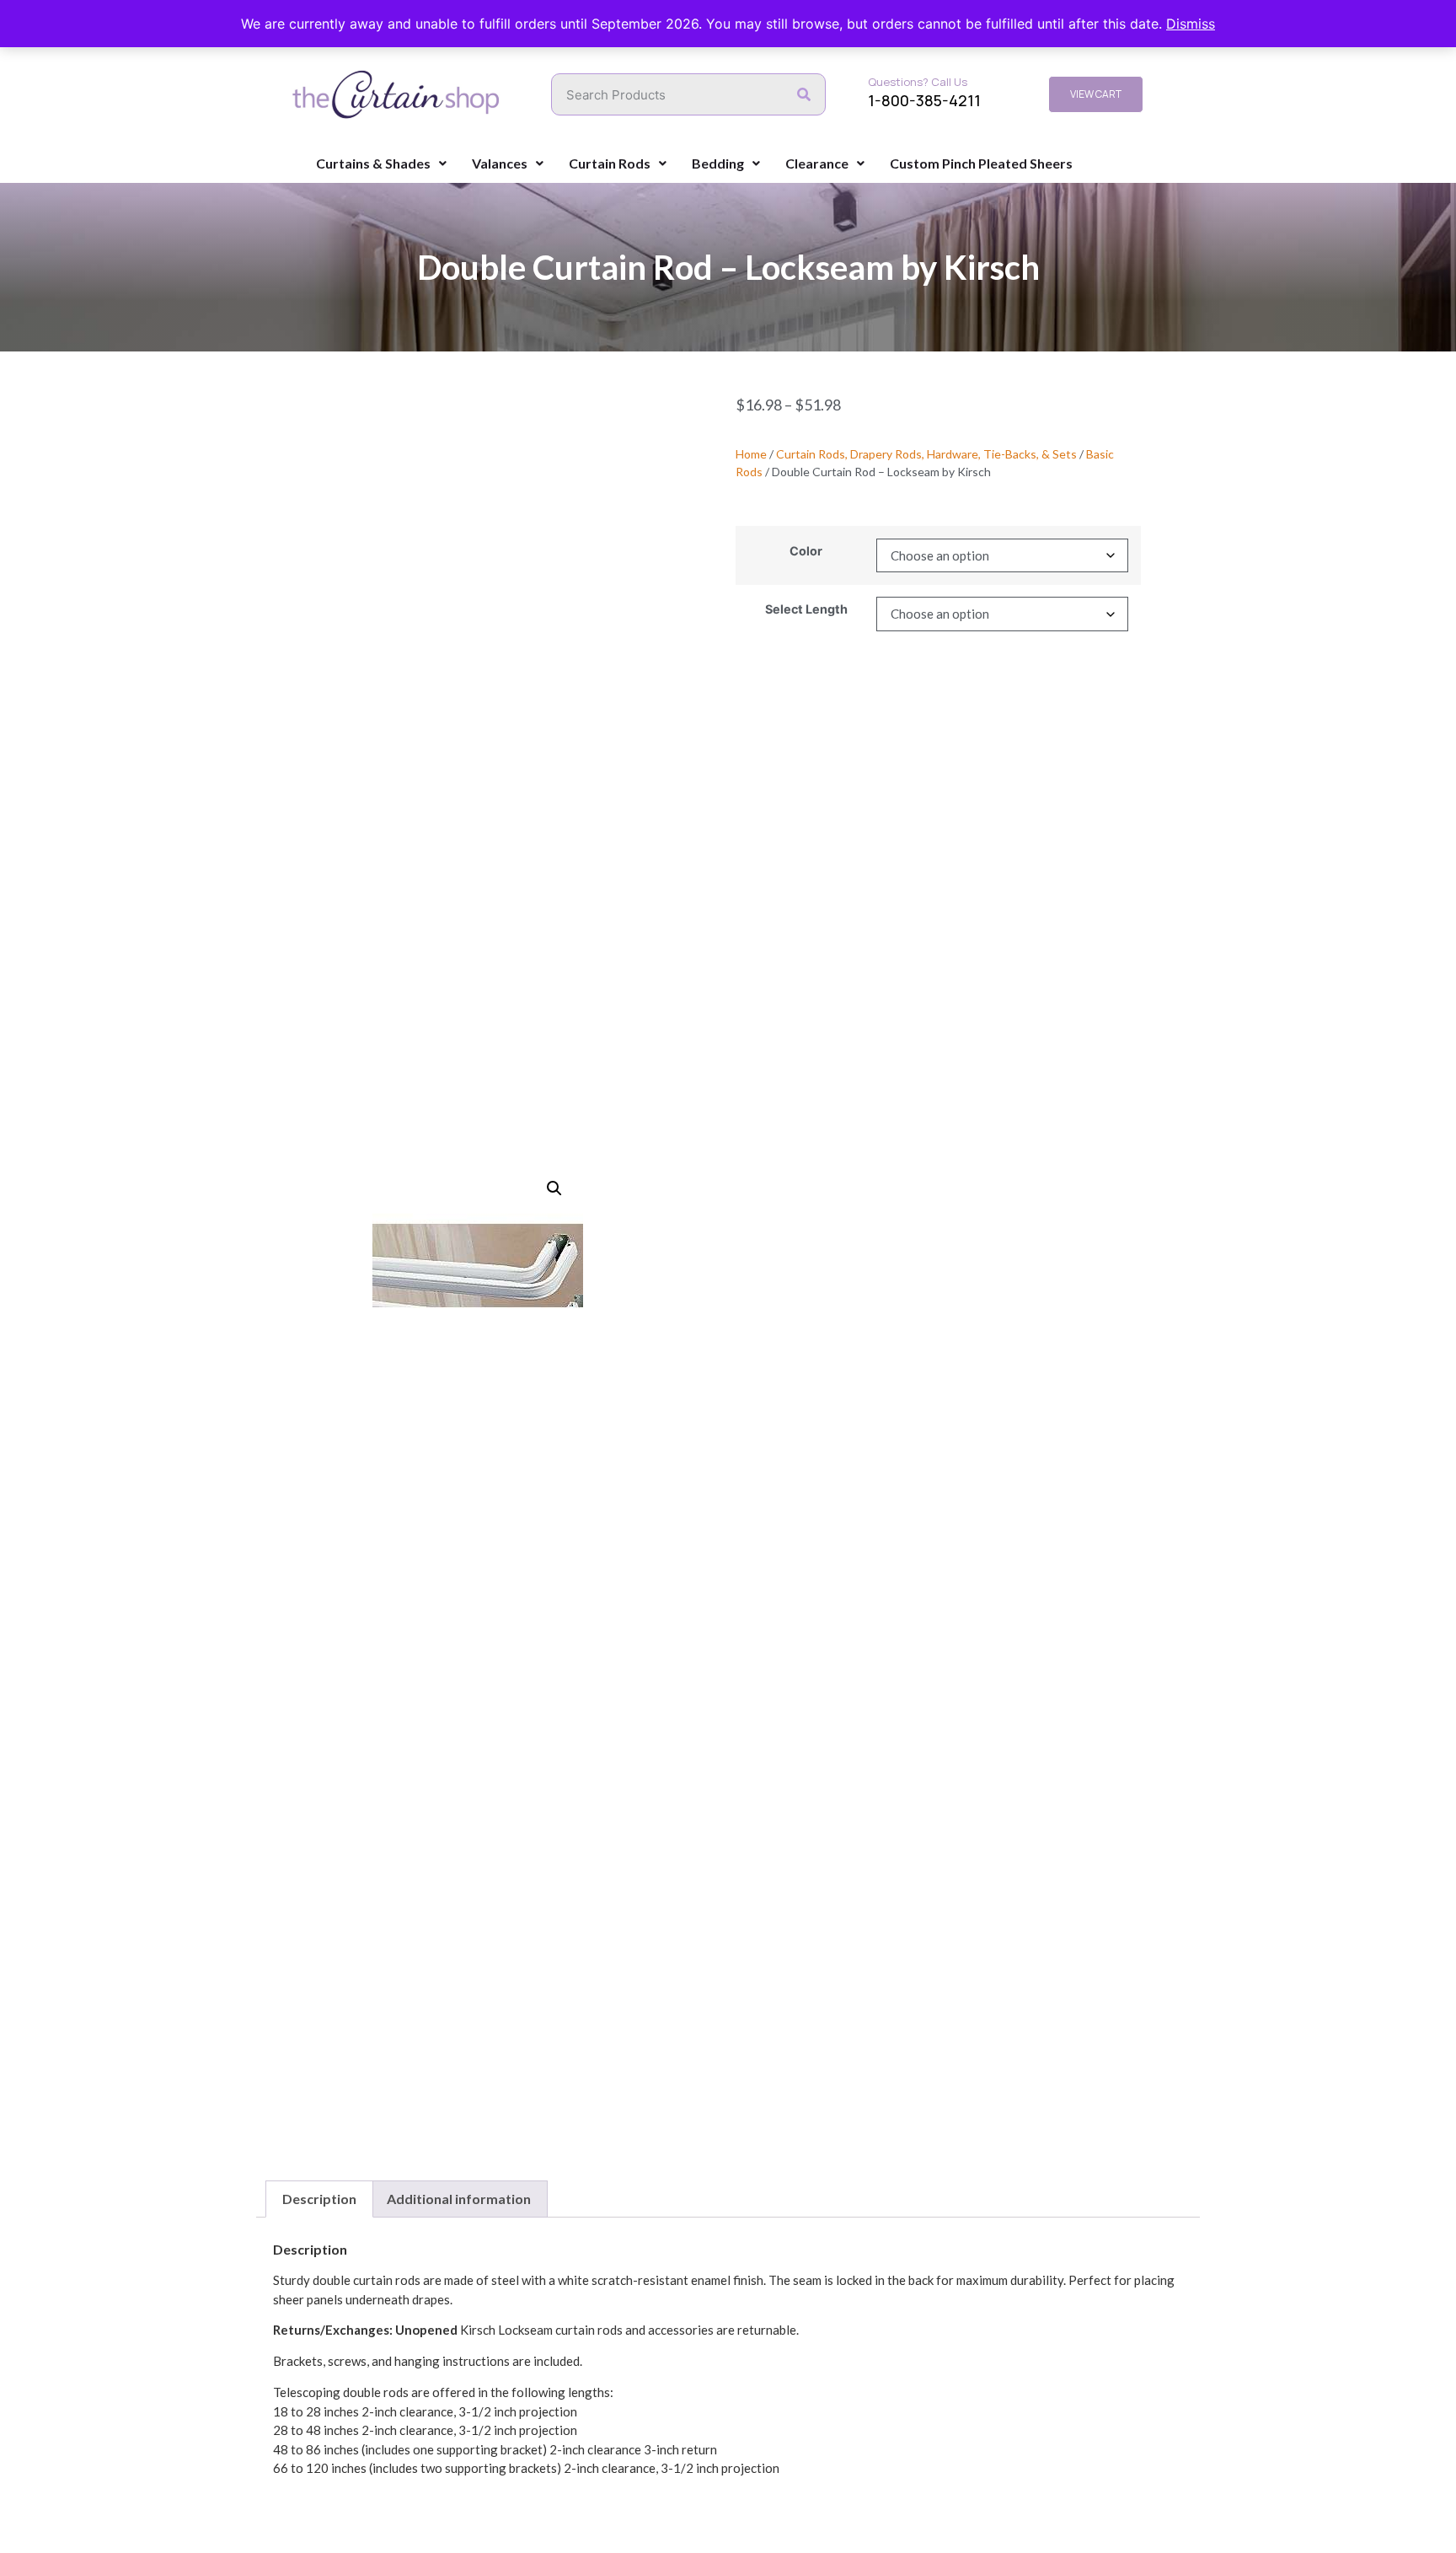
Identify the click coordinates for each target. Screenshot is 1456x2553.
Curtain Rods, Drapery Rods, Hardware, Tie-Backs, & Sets (926, 454)
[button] (554, 1188)
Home (751, 454)
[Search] (804, 94)
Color (806, 551)
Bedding (718, 163)
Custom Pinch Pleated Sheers (981, 163)
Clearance (817, 163)
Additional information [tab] (459, 2199)
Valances (500, 163)
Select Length (806, 609)
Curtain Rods (610, 163)
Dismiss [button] (1191, 24)
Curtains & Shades (373, 163)
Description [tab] (319, 2199)
